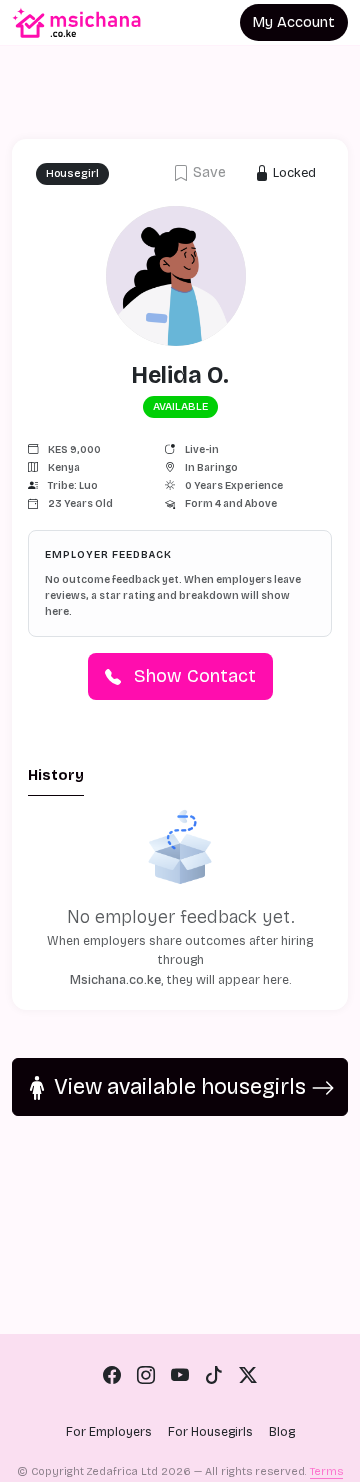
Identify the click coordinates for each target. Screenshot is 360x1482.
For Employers (109, 1432)
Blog (282, 1432)
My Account (294, 22)
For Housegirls (210, 1432)
